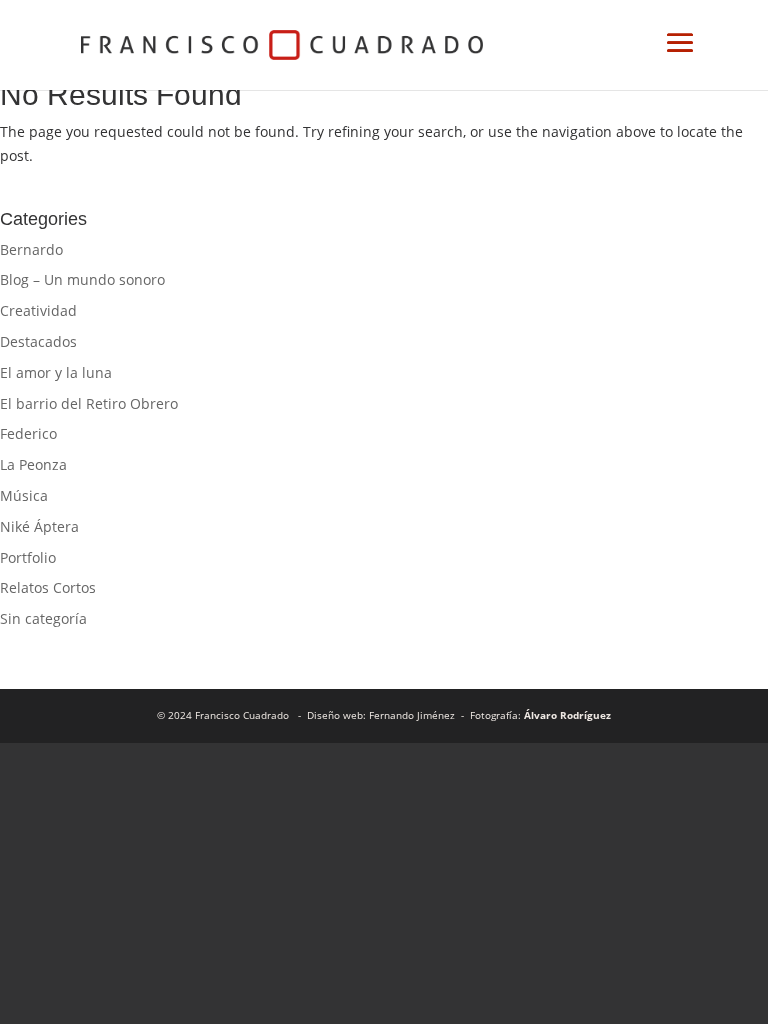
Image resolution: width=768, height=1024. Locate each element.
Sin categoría (43, 618)
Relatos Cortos (48, 587)
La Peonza (33, 464)
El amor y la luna (56, 372)
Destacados (38, 341)
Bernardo (31, 249)
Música (24, 495)
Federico (28, 433)
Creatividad (38, 310)
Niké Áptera (39, 526)
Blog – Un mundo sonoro (82, 279)
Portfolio (28, 557)
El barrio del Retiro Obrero (89, 403)
